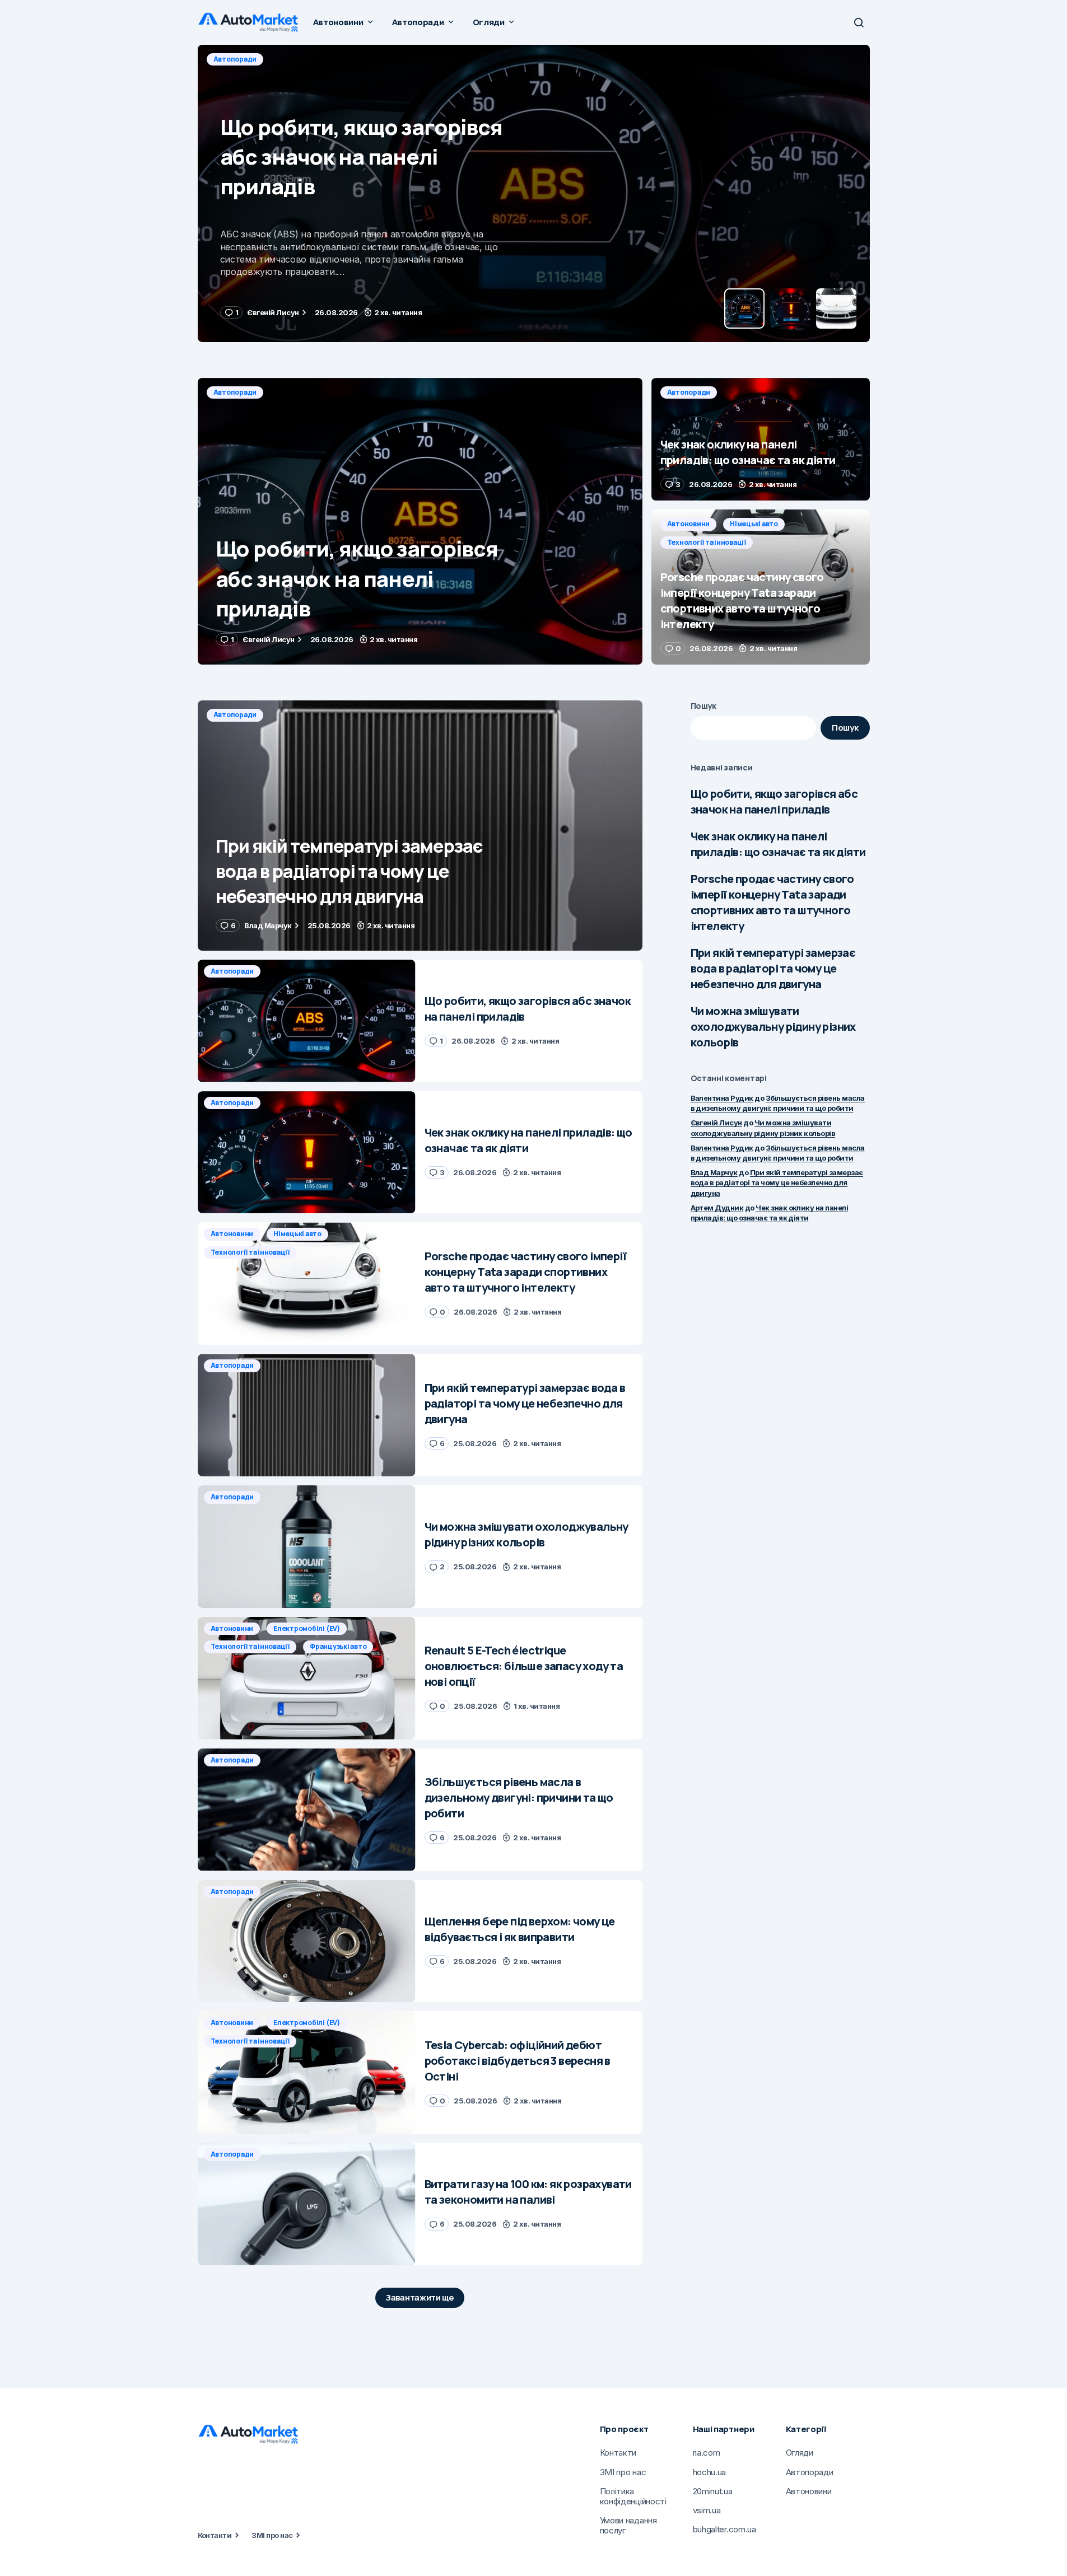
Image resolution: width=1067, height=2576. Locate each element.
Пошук (704, 706)
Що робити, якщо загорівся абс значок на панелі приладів (774, 801)
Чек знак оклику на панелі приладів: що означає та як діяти (778, 844)
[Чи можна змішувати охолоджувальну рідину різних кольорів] (307, 1547)
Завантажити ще (420, 2297)
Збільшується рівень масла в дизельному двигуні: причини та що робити (778, 1103)
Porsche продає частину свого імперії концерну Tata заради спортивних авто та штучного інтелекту (772, 902)
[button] (859, 22)
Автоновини (689, 524)
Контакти (215, 2535)
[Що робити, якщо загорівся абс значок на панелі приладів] (420, 521)
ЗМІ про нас (272, 2535)
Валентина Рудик (722, 1098)
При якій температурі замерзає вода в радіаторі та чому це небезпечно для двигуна (773, 968)
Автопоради (235, 59)
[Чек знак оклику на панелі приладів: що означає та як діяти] (534, 193)
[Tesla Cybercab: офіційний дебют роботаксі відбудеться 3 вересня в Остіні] (307, 2072)
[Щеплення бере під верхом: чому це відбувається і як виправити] (307, 1941)
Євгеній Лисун (716, 1123)
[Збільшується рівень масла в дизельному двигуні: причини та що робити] (307, 1810)
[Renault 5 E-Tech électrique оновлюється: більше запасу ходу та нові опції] (307, 1678)
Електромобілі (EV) (307, 1628)
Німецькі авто (754, 524)
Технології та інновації (707, 542)
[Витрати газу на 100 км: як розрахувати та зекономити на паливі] (307, 2204)
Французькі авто (338, 1646)
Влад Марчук (714, 1172)
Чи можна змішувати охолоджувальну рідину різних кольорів (773, 1027)
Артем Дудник (717, 1208)
